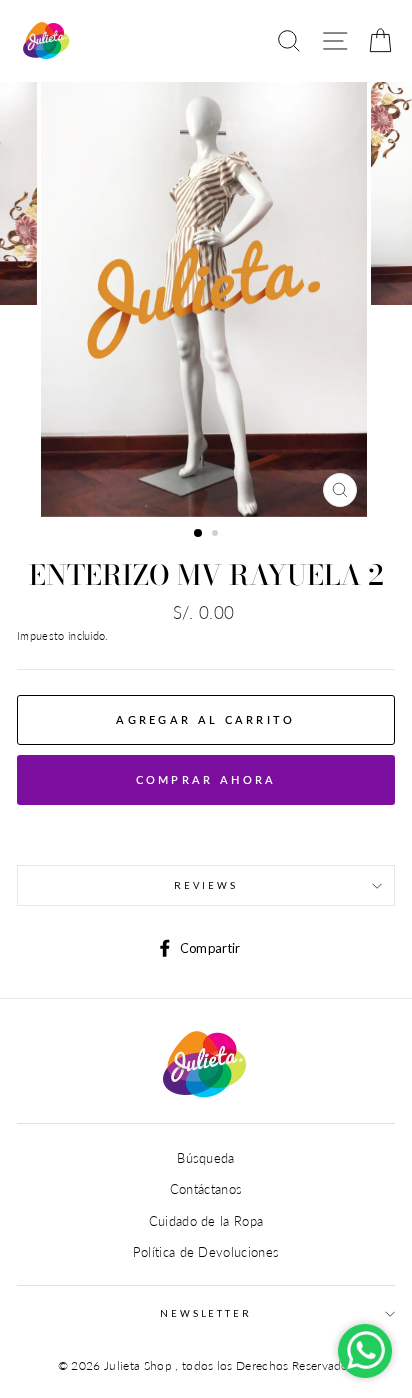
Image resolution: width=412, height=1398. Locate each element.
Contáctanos (206, 1189)
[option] (206, 299)
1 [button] (199, 534)
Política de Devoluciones (206, 1252)
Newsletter (206, 1313)
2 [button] (217, 535)
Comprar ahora (206, 779)
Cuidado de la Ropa (206, 1221)
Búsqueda (206, 1158)
